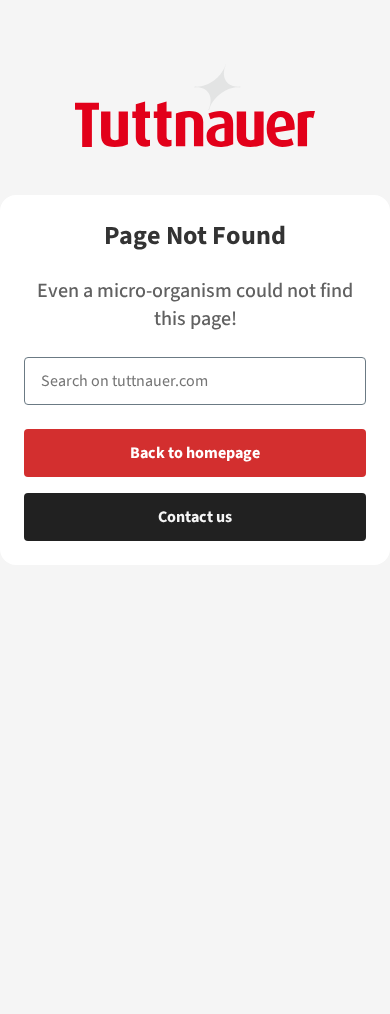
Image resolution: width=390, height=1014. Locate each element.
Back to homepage (195, 453)
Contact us (195, 517)
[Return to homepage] (195, 105)
